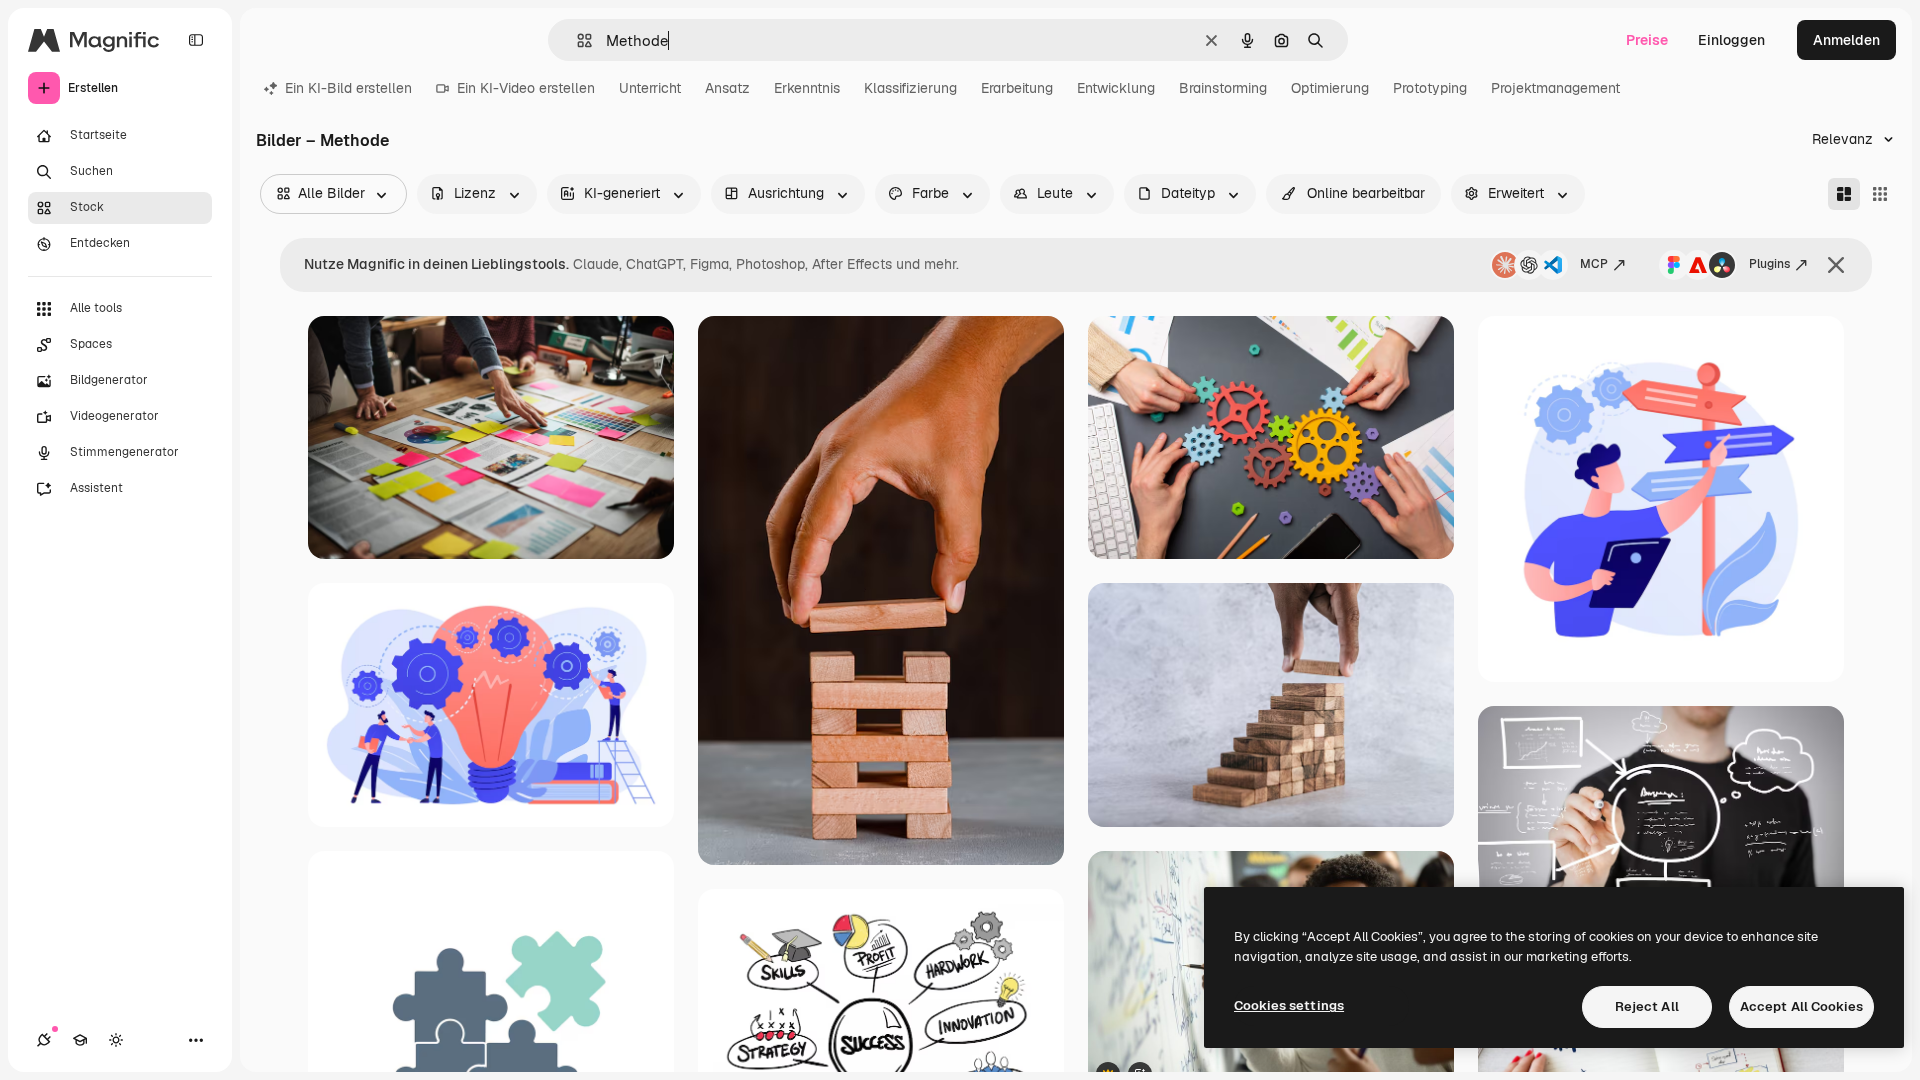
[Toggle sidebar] (196, 40)
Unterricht (650, 88)
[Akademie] (80, 1040)
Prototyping (1430, 88)
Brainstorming (1223, 88)
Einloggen (1731, 40)
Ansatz (727, 88)
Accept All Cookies (1801, 1006)
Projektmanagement (1555, 88)
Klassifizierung (910, 88)
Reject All (1647, 1006)
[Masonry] (1844, 194)
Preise (1647, 40)
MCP (1594, 264)
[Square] (1880, 194)
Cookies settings (1289, 1005)
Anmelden (1846, 40)
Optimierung (1330, 88)
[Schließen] (1836, 265)
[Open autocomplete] (576, 40)
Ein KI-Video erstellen (526, 88)
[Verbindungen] (44, 1040)
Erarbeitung (1017, 88)
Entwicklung (1116, 88)
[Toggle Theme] (116, 1040)
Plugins (1769, 264)
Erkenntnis (807, 88)
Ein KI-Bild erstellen (348, 88)
